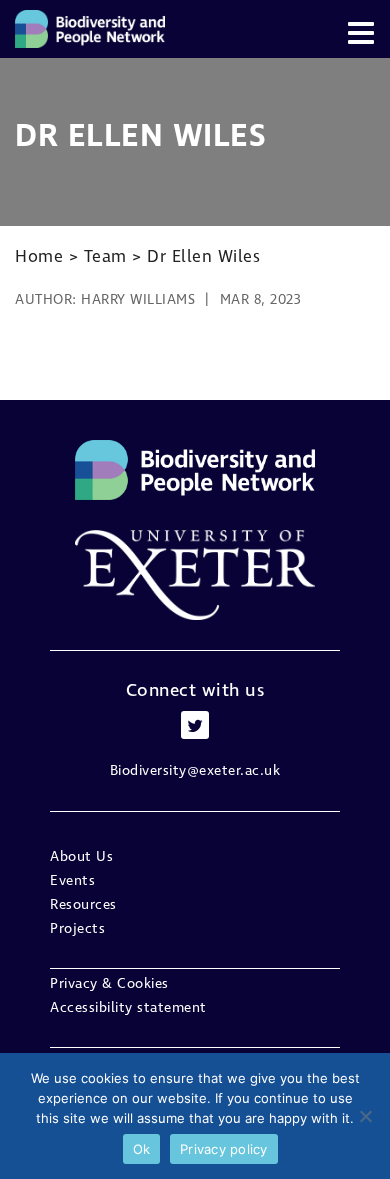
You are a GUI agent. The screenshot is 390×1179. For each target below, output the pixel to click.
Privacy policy (224, 1149)
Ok (142, 1149)
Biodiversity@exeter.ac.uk (195, 771)
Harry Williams (138, 300)
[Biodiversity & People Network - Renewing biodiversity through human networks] (90, 29)
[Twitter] (195, 725)
